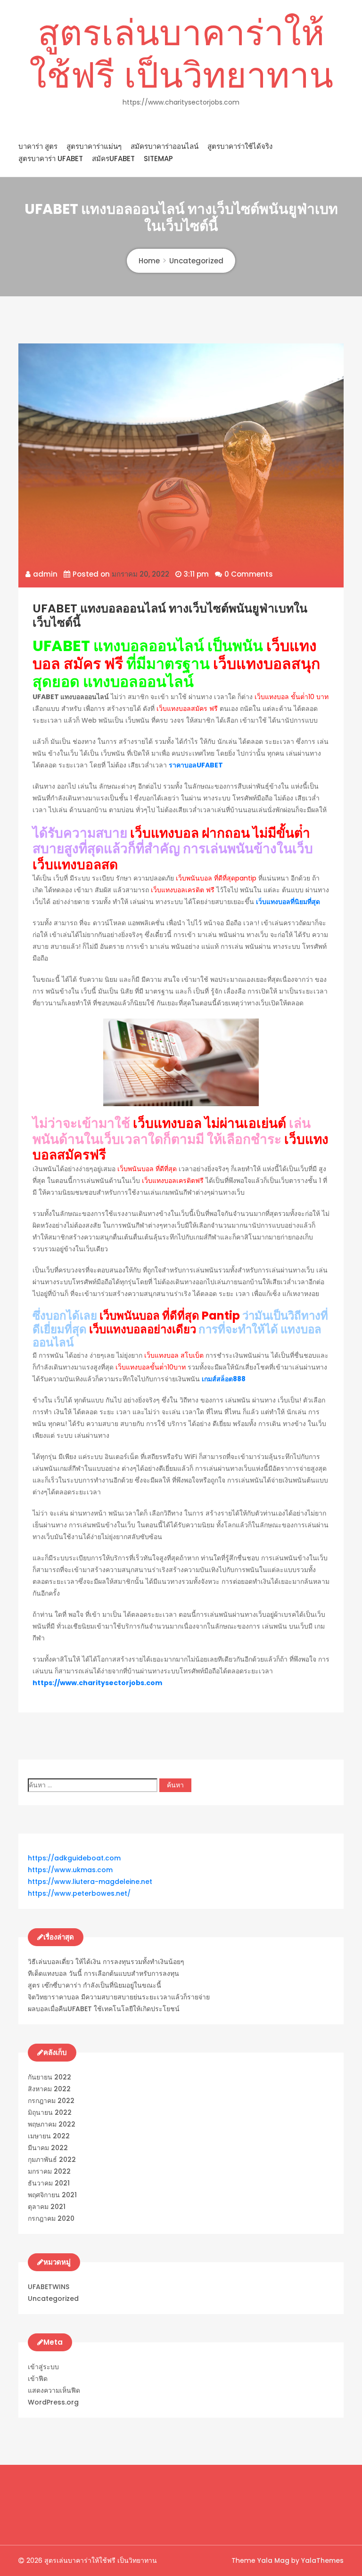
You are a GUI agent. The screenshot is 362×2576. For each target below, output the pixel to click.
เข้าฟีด (38, 2379)
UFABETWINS (49, 2287)
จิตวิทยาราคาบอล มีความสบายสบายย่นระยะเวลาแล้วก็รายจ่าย (119, 1997)
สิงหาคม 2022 (49, 2089)
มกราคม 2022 (49, 2171)
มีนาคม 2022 (48, 2148)
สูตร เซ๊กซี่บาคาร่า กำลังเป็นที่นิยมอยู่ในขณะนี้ (95, 1985)
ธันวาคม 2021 (49, 2183)
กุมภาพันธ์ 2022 (52, 2160)
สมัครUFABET (113, 159)
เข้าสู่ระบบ (43, 2367)
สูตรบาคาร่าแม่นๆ (94, 146)
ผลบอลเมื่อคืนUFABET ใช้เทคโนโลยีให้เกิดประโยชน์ (104, 2009)
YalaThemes (322, 2560)
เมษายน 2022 (49, 2136)
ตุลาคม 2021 (47, 2207)
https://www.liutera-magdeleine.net (90, 1882)
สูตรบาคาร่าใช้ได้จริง (240, 146)
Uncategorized (53, 2299)
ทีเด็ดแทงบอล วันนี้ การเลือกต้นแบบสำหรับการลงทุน (103, 1973)
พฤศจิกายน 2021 (52, 2195)
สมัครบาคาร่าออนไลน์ (165, 146)
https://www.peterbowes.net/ (79, 1893)
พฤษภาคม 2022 (52, 2124)
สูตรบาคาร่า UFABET (51, 159)
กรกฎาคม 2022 (51, 2101)
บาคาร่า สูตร (38, 146)
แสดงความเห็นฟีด (54, 2390)
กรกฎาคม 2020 (51, 2218)
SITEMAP (158, 159)
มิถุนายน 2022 (50, 2112)
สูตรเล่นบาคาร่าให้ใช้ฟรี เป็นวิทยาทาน (181, 54)
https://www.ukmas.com (70, 1870)
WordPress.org (53, 2402)
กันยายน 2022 (49, 2077)
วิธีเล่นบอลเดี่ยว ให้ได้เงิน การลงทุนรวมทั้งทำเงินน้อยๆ (106, 1962)
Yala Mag (274, 2560)
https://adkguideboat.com (74, 1858)
